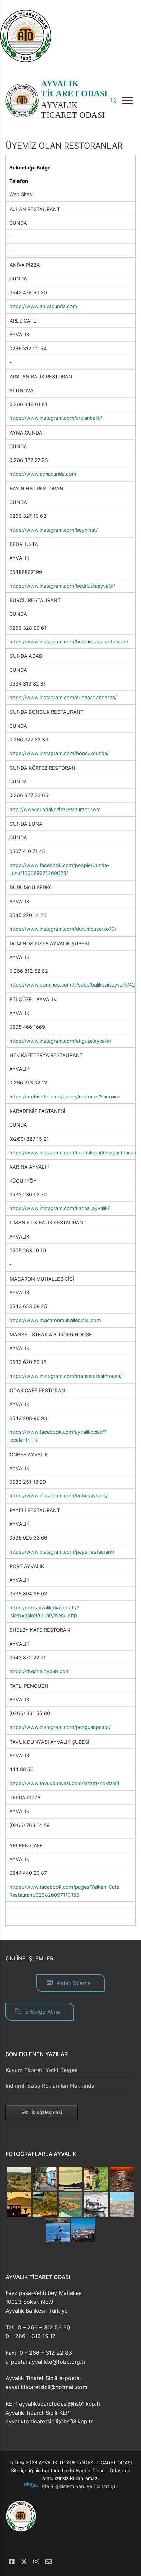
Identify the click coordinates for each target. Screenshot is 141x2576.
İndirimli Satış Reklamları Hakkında (50, 2086)
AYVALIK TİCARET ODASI (74, 89)
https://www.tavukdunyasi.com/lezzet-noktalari (64, 1783)
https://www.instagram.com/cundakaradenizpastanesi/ (73, 1152)
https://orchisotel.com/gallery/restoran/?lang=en (65, 1097)
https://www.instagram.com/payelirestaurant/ (62, 1552)
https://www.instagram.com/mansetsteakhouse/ (66, 1376)
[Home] (26, 60)
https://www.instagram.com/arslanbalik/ (56, 418)
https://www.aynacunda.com (43, 474)
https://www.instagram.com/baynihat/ (53, 530)
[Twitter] (24, 2562)
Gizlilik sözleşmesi (42, 2112)
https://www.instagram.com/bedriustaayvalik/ (62, 586)
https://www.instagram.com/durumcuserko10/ (63, 929)
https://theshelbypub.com (40, 1671)
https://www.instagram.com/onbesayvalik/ (59, 1496)
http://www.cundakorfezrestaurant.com (55, 809)
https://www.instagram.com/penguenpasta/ (60, 1727)
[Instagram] (36, 2562)
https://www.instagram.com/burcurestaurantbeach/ (69, 642)
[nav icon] (129, 101)
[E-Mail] (49, 2562)
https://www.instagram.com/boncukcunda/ (59, 753)
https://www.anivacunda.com (43, 306)
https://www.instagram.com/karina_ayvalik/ (59, 1208)
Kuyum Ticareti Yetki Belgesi (42, 2070)
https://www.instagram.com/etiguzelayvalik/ (60, 1041)
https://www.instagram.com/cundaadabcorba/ (63, 697)
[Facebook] (12, 2562)
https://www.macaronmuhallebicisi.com (55, 1320)
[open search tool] (114, 101)
